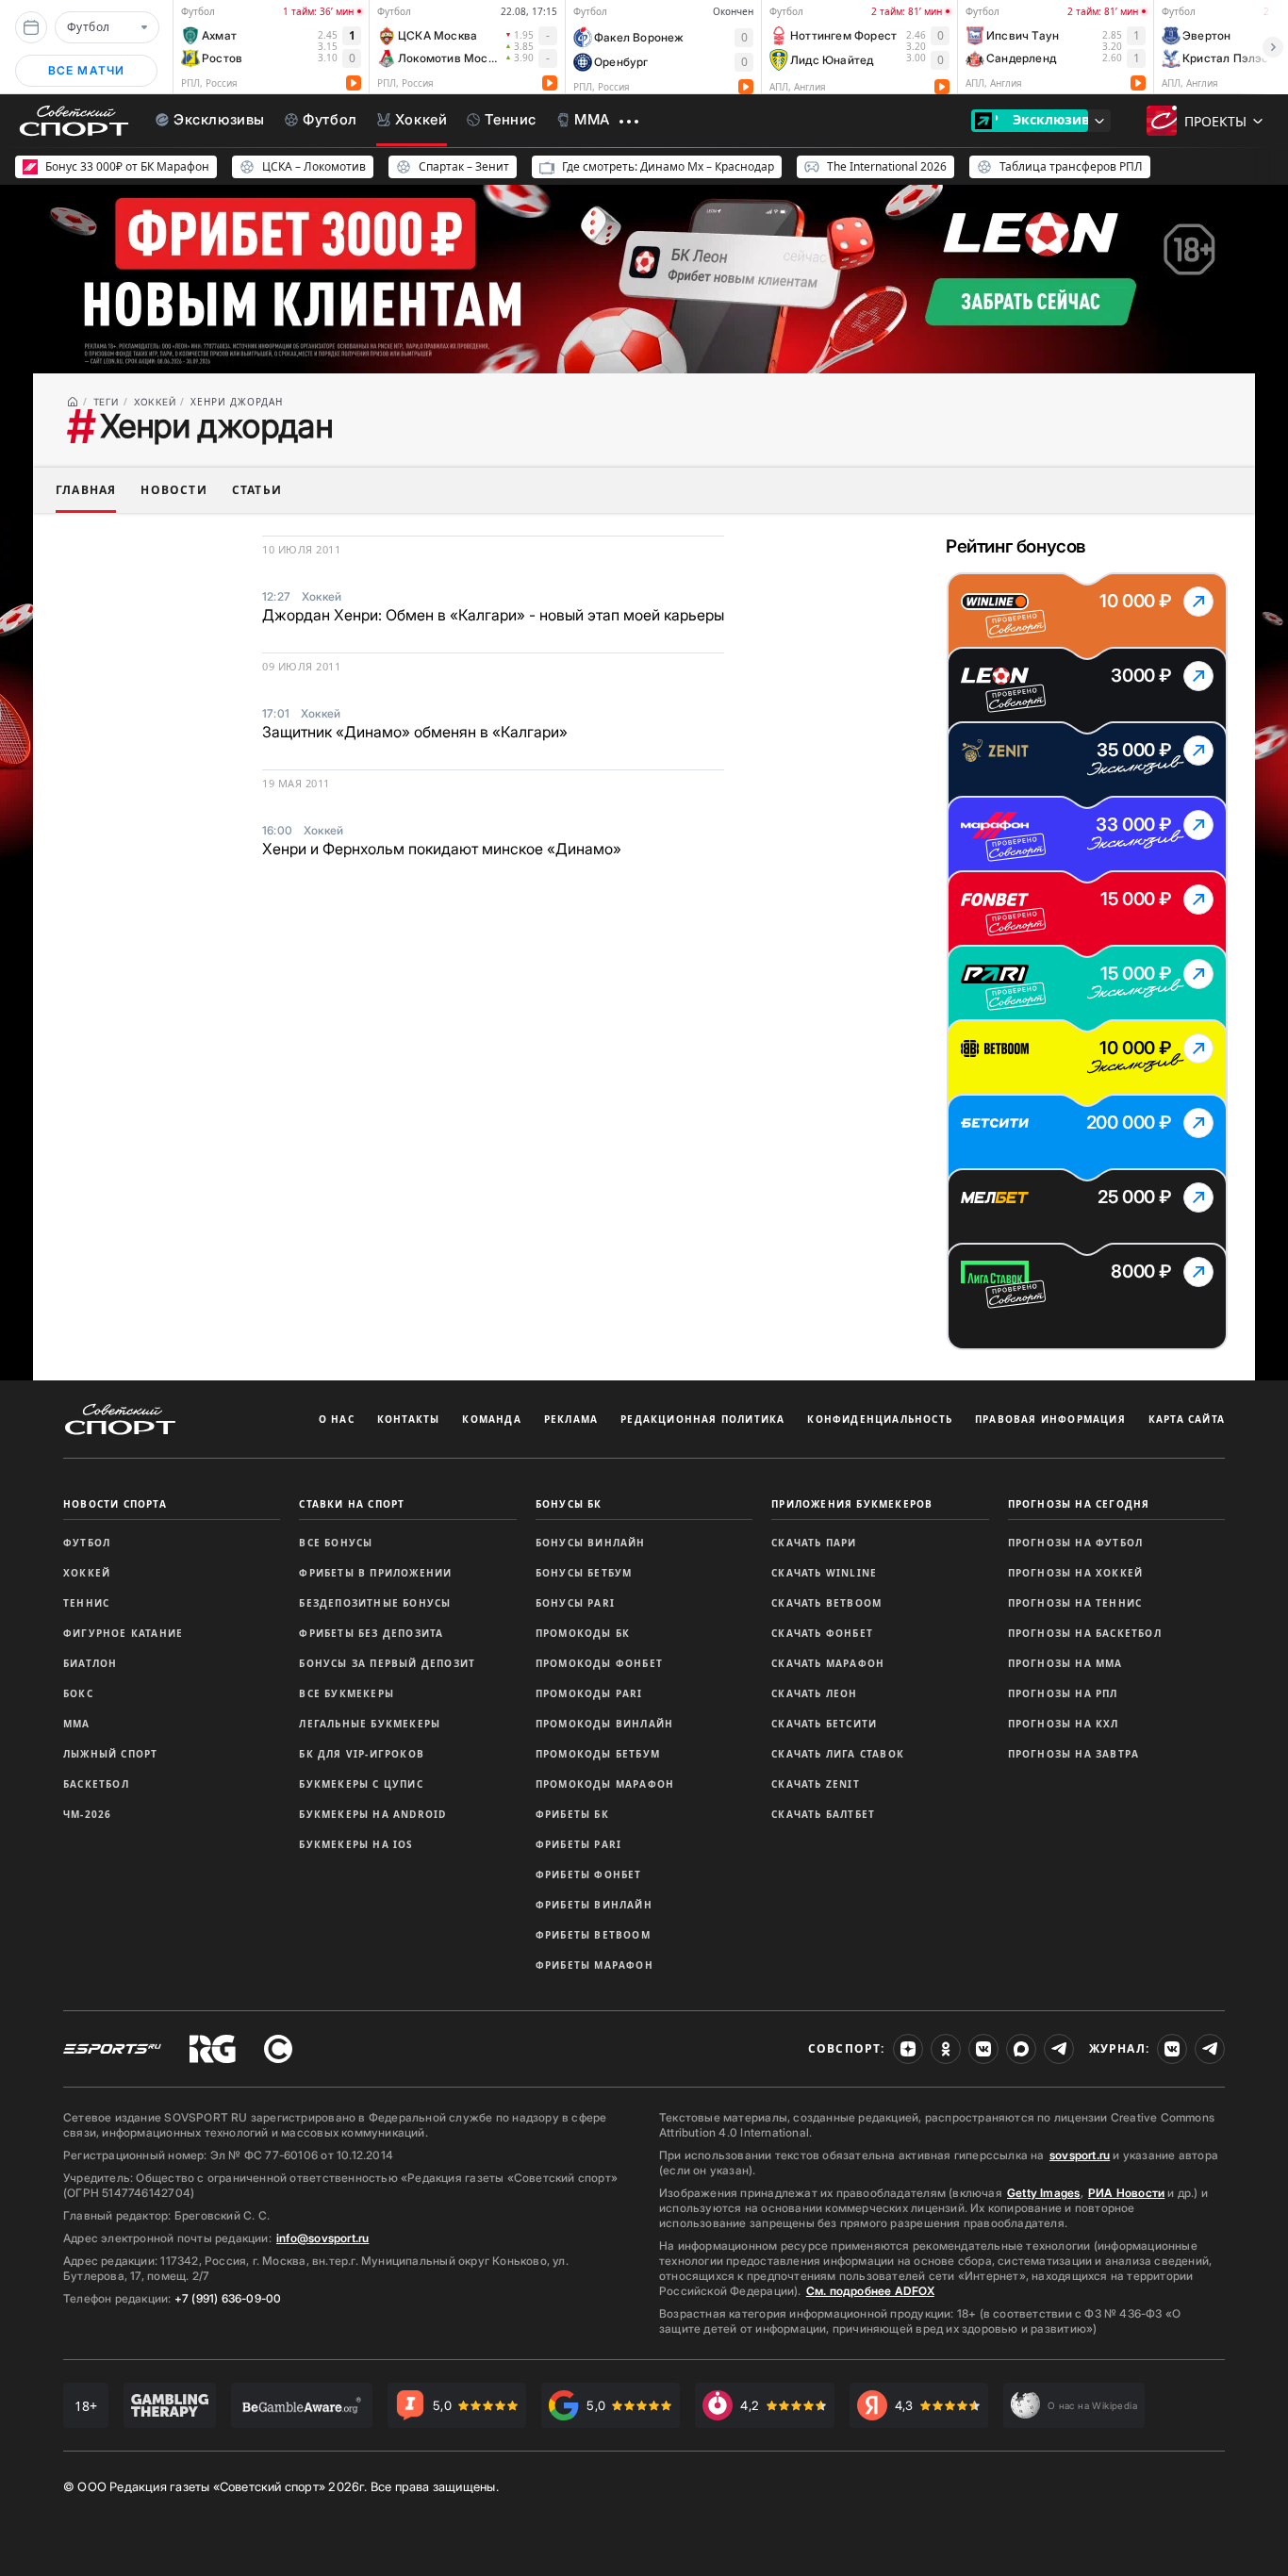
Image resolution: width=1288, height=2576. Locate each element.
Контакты (409, 1419)
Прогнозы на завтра (1074, 1754)
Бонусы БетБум (584, 1573)
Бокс (78, 1693)
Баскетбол (96, 1784)
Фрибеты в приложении (375, 1573)
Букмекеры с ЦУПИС (361, 1784)
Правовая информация (1050, 1419)
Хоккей (87, 1573)
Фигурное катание (123, 1633)
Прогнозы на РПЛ (1063, 1693)
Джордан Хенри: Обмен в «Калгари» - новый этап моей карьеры (493, 615)
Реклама (571, 1419)
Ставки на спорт (352, 1504)
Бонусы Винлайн (591, 1543)
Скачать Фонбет (822, 1633)
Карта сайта (1187, 1419)
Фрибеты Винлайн (594, 1905)
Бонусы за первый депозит (387, 1663)
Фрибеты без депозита (371, 1633)
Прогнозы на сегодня (1079, 1504)
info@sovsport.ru (322, 2238)
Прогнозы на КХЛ (1064, 1724)
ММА (77, 1724)
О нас (337, 1419)
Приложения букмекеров (852, 1504)
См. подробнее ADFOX (870, 2291)
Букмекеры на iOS (356, 1844)
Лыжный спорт (110, 1754)
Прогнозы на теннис (1075, 1603)
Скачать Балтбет (823, 1814)
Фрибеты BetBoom (593, 1935)
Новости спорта (115, 1504)
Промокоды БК (583, 1633)
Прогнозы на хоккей (1076, 1573)
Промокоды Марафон (605, 1784)
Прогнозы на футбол (1076, 1543)
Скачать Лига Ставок (838, 1754)
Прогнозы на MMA (1065, 1663)
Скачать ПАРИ (814, 1543)
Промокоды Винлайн (604, 1724)
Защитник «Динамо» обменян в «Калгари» (415, 732)
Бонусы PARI (575, 1603)
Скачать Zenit (816, 1784)
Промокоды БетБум (598, 1754)
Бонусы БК (569, 1504)
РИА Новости (1126, 2193)
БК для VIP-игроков (362, 1754)
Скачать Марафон (828, 1663)
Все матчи (87, 70)
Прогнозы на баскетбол (1085, 1633)
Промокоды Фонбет (599, 1663)
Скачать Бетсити (824, 1724)
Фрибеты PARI (578, 1844)
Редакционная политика (702, 1419)
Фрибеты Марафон (594, 1965)
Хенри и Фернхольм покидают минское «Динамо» (442, 849)
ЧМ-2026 (87, 1814)
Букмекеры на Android (372, 1814)
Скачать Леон (814, 1693)
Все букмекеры (347, 1693)
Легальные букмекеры (370, 1724)
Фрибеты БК (572, 1814)
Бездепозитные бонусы (375, 1603)
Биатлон (90, 1663)
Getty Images (1044, 2193)
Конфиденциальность (880, 1419)
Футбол (87, 1543)
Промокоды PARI (589, 1693)
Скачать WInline (824, 1573)
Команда (491, 1419)
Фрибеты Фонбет (589, 1874)
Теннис (86, 1603)
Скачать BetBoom (826, 1603)
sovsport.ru (1080, 2155)
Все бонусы (336, 1543)
